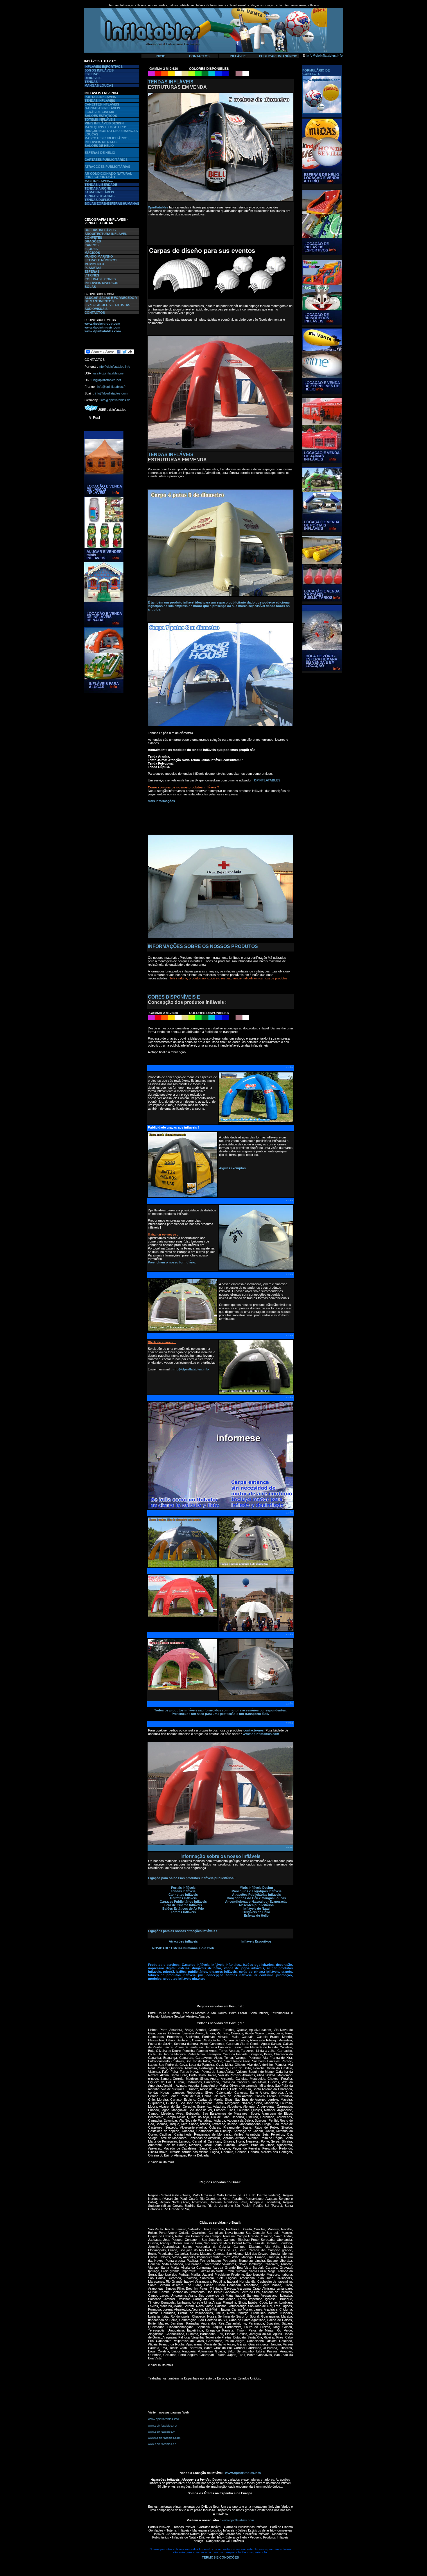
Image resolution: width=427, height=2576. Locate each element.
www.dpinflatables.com (103, 331)
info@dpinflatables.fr (112, 387)
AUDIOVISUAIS (96, 309)
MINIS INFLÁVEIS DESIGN (104, 123)
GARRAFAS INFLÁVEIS (102, 108)
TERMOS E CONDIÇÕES (220, 2557)
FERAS (94, 272)
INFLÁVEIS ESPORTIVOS (104, 67)
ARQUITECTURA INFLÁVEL (106, 234)
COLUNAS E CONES (100, 279)
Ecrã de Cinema (177, 1905)
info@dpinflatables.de (115, 400)
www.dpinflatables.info (164, 2419)
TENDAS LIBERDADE (101, 185)
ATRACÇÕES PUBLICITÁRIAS (107, 167)
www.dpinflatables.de (162, 2444)
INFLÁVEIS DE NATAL (101, 142)
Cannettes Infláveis (183, 1895)
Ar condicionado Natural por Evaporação (256, 1902)
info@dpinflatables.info (325, 56)
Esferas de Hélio (256, 1916)
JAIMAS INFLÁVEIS (99, 192)
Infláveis (189, 1891)
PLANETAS (93, 268)
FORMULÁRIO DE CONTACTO (316, 72)
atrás (289, 1067)
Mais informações (161, 801)
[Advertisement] (102, 783)
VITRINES (92, 275)
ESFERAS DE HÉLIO (100, 153)
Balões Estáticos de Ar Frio (183, 1909)
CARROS (92, 245)
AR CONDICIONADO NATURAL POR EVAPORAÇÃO (108, 175)
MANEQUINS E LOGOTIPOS (106, 127)
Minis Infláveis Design (256, 1888)
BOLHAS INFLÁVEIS (100, 230)
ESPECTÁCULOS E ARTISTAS (107, 305)
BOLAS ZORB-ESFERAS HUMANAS (112, 203)
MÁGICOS (92, 253)
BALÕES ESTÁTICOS (101, 116)
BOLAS (90, 287)
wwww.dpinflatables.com (164, 2438)
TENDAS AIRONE (98, 188)
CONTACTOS (199, 56)
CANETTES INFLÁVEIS (102, 104)
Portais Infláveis (183, 1888)
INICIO (161, 56)
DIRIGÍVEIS (93, 78)
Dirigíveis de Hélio (256, 1912)
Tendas (177, 1891)
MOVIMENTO (94, 264)
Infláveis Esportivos (256, 1941)
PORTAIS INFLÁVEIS (100, 97)
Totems (177, 1912)
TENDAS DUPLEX (98, 200)
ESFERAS (92, 74)
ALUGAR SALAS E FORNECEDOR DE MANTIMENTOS (111, 299)
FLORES (91, 249)
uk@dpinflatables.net (106, 380)
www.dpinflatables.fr (161, 2432)
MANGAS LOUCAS (99, 85)
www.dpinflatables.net (163, 2426)
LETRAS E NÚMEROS (101, 260)
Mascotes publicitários (256, 1905)
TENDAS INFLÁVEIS (100, 101)
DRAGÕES (93, 241)
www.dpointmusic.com (102, 327)
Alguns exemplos (232, 1168)
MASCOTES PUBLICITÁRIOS (106, 138)
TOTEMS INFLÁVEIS (100, 119)
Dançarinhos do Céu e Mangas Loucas (256, 1898)
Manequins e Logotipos (250, 1891)
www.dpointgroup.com (102, 324)
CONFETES (93, 238)
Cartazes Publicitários (176, 1902)
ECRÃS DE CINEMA (99, 112)
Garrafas (177, 1898)
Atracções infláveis (183, 1941)
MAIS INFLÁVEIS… (99, 181)
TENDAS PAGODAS (99, 196)
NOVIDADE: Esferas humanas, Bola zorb (183, 1948)
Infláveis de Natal (256, 1909)
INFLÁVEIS (238, 56)
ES (87, 272)
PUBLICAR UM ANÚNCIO (278, 56)
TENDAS (91, 82)
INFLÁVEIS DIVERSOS (101, 283)
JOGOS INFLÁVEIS (99, 70)
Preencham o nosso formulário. (172, 1262)
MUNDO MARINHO (99, 256)
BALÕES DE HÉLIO (99, 146)
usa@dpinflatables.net (109, 373)
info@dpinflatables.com (111, 393)
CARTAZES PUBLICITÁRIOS (106, 160)
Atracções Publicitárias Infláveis (256, 1895)
